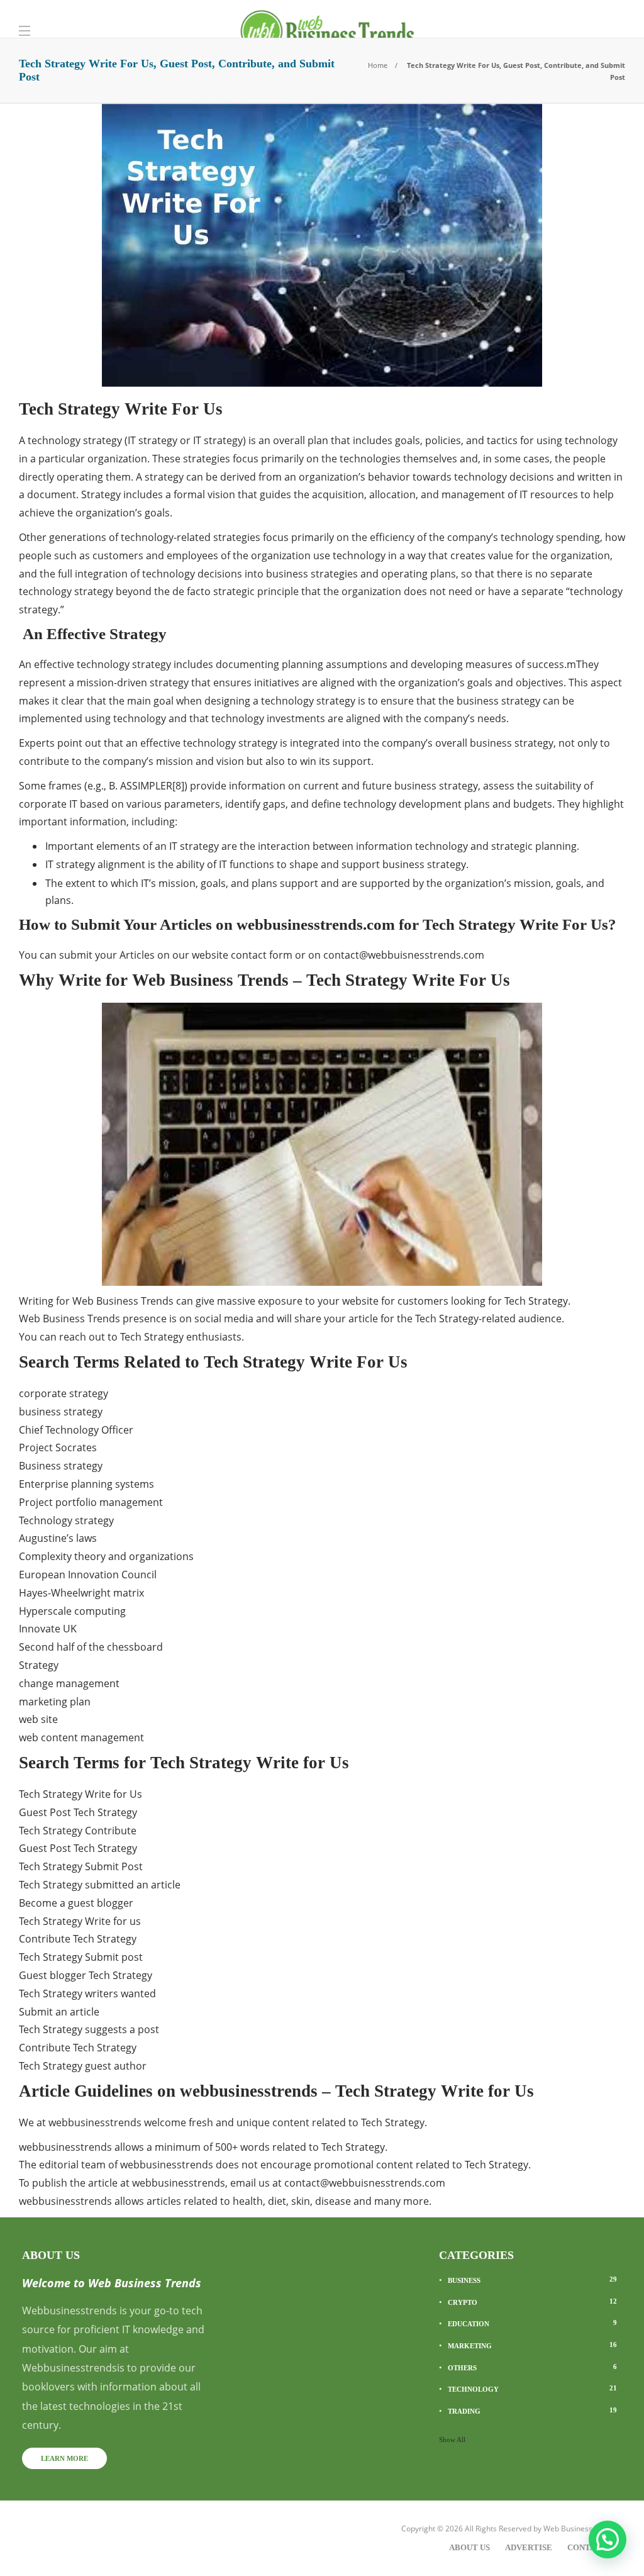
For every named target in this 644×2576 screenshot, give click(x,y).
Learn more (64, 2458)
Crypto (532, 2302)
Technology (532, 2389)
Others (532, 2367)
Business (532, 2280)
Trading (532, 2411)
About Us (469, 2547)
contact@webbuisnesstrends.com (404, 955)
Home (378, 65)
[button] (608, 2540)
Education (532, 2323)
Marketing (532, 2345)
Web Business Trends (581, 2529)
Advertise (529, 2547)
